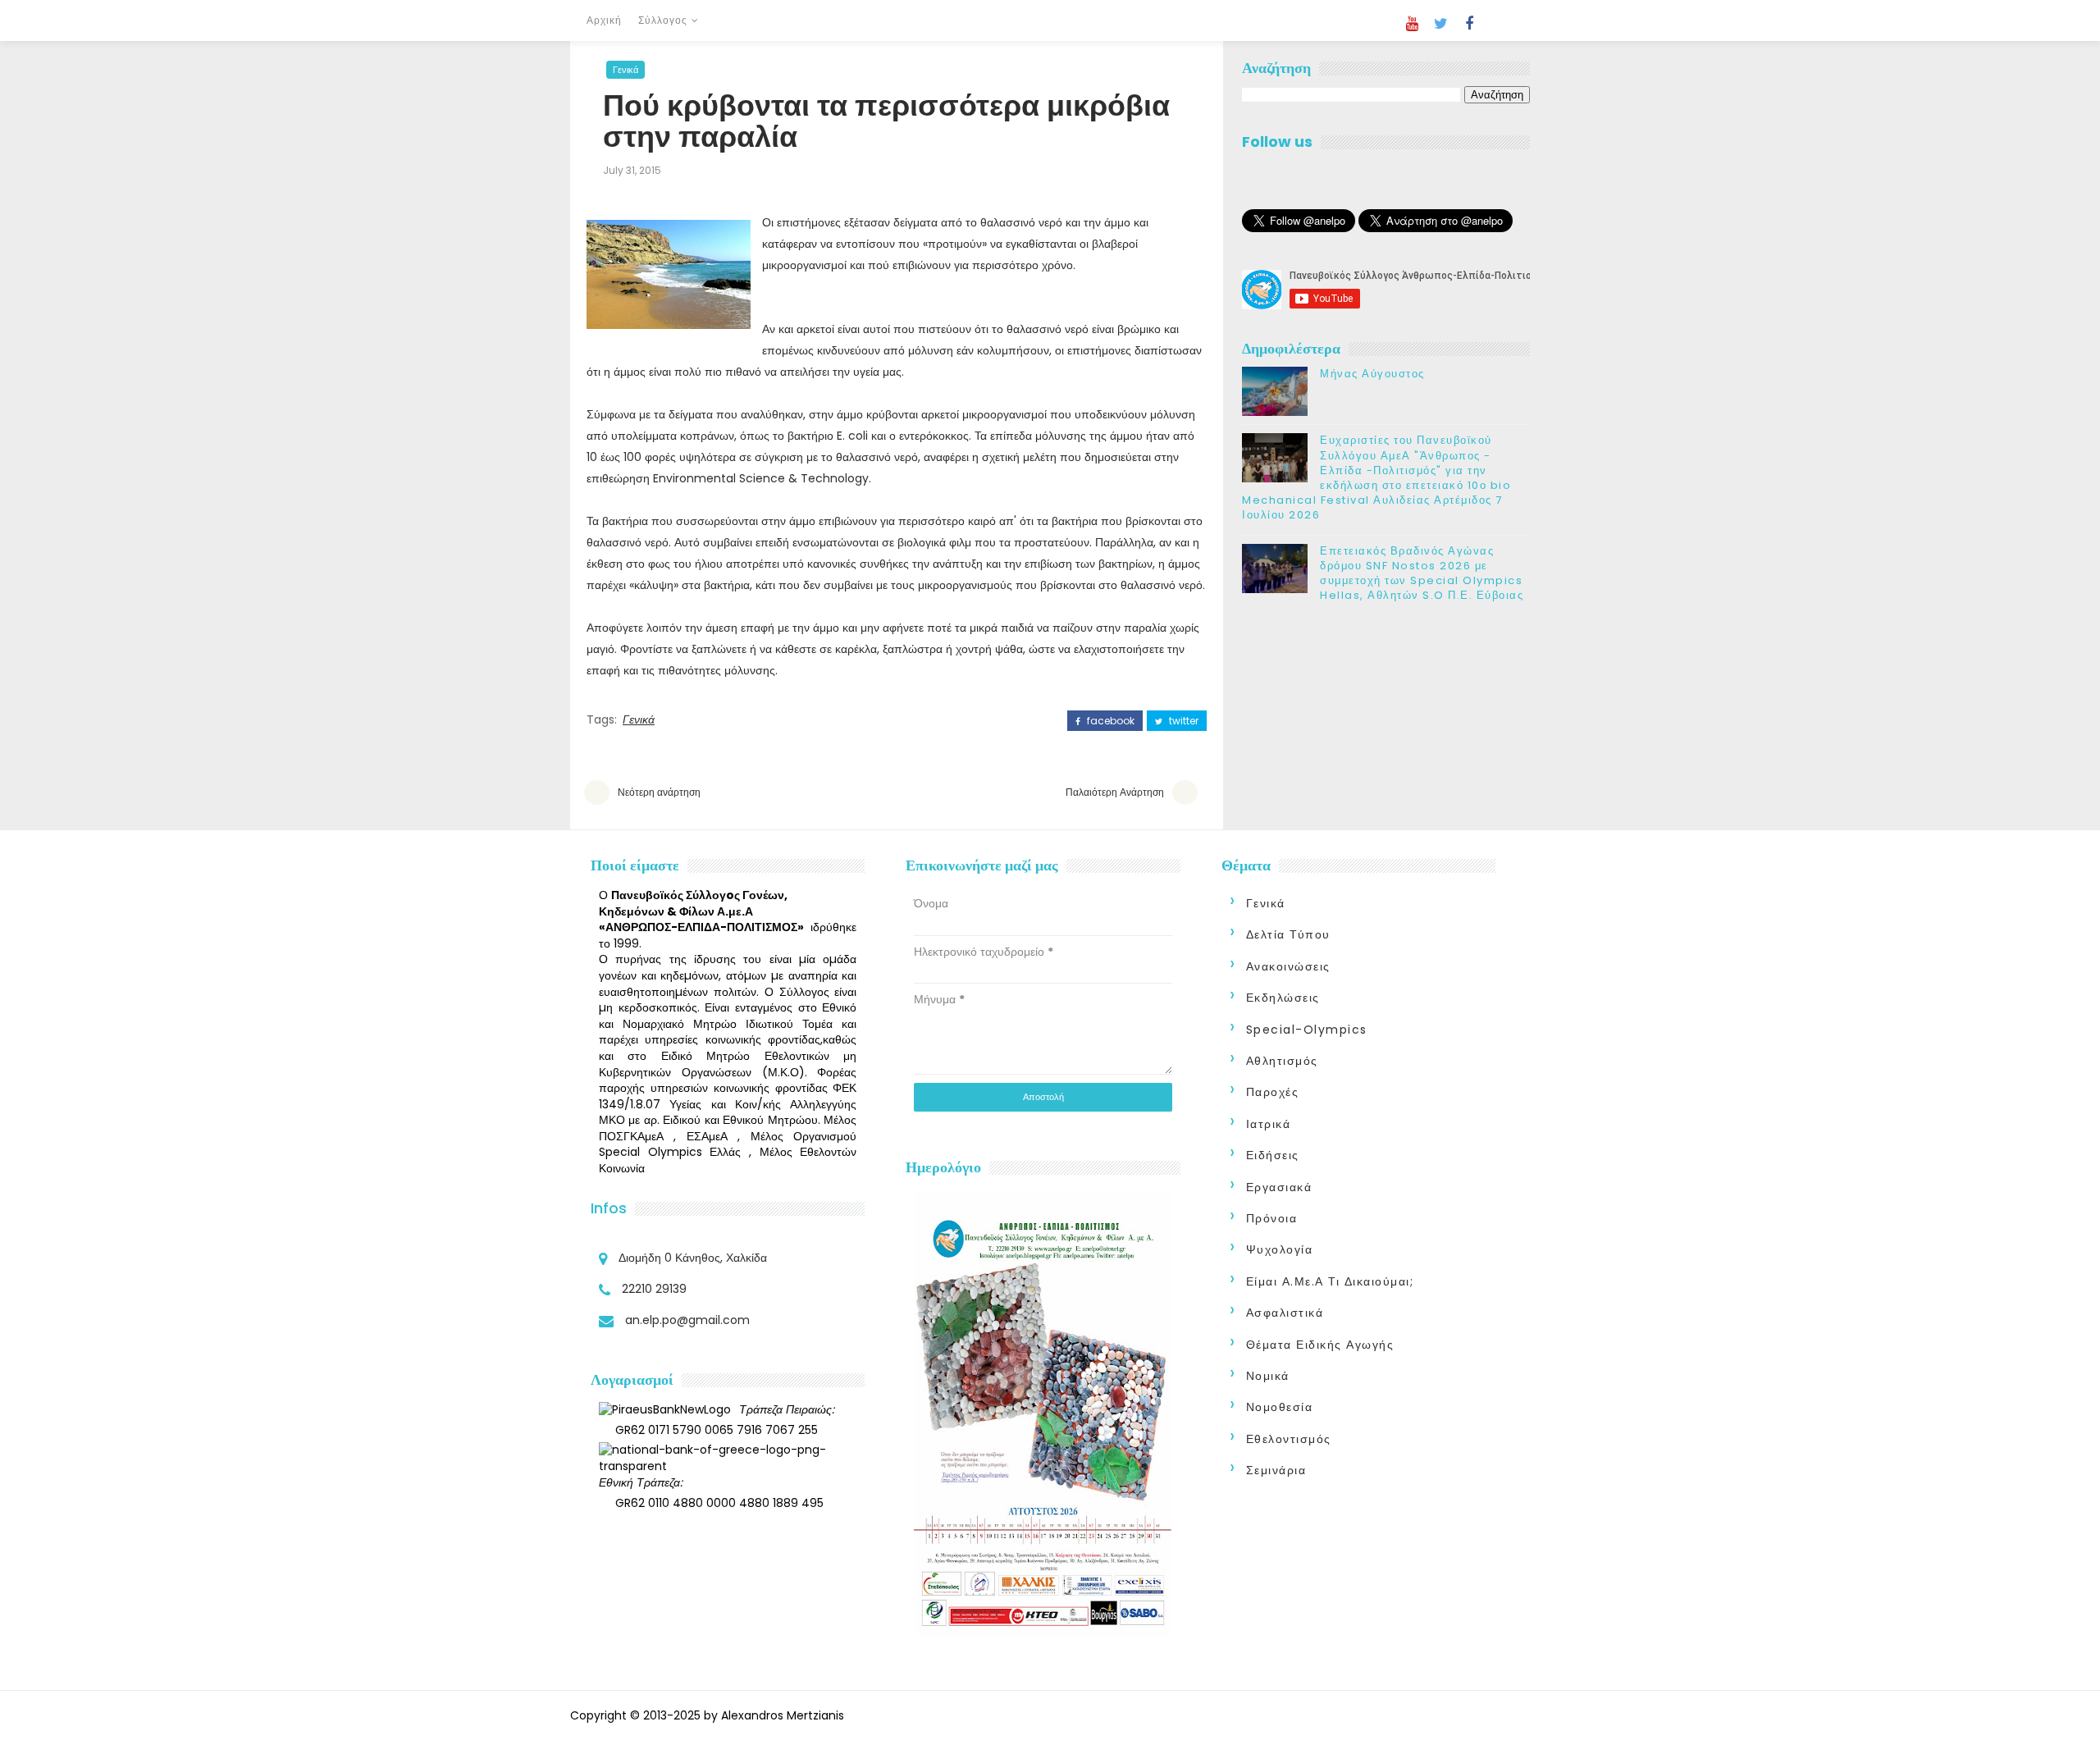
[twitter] (1440, 24)
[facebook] (1469, 24)
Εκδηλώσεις (1283, 998)
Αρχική (604, 20)
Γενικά (625, 70)
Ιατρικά (1269, 1124)
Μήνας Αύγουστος (1372, 374)
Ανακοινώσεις (1288, 966)
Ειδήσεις (1273, 1155)
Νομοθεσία (1280, 1407)
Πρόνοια (1272, 1218)
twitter (1182, 721)
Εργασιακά (1279, 1187)
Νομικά (1268, 1376)
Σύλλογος (663, 20)
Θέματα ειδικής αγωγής (1320, 1345)
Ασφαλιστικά (1285, 1313)
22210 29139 (654, 1289)
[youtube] (1412, 24)
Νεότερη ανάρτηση (659, 792)
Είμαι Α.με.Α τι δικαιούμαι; (1330, 1281)
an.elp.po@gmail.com (687, 1320)
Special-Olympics (1307, 1030)
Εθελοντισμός (1289, 1439)
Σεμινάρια (1276, 1470)
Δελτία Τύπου (1288, 934)
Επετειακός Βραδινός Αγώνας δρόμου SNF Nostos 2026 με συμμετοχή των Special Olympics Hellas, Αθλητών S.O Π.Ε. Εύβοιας (1422, 573)
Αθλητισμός (1282, 1061)
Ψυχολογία (1280, 1249)
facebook (1109, 721)
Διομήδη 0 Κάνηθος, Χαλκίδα (693, 1258)
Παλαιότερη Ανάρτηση (1115, 792)
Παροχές (1273, 1092)
